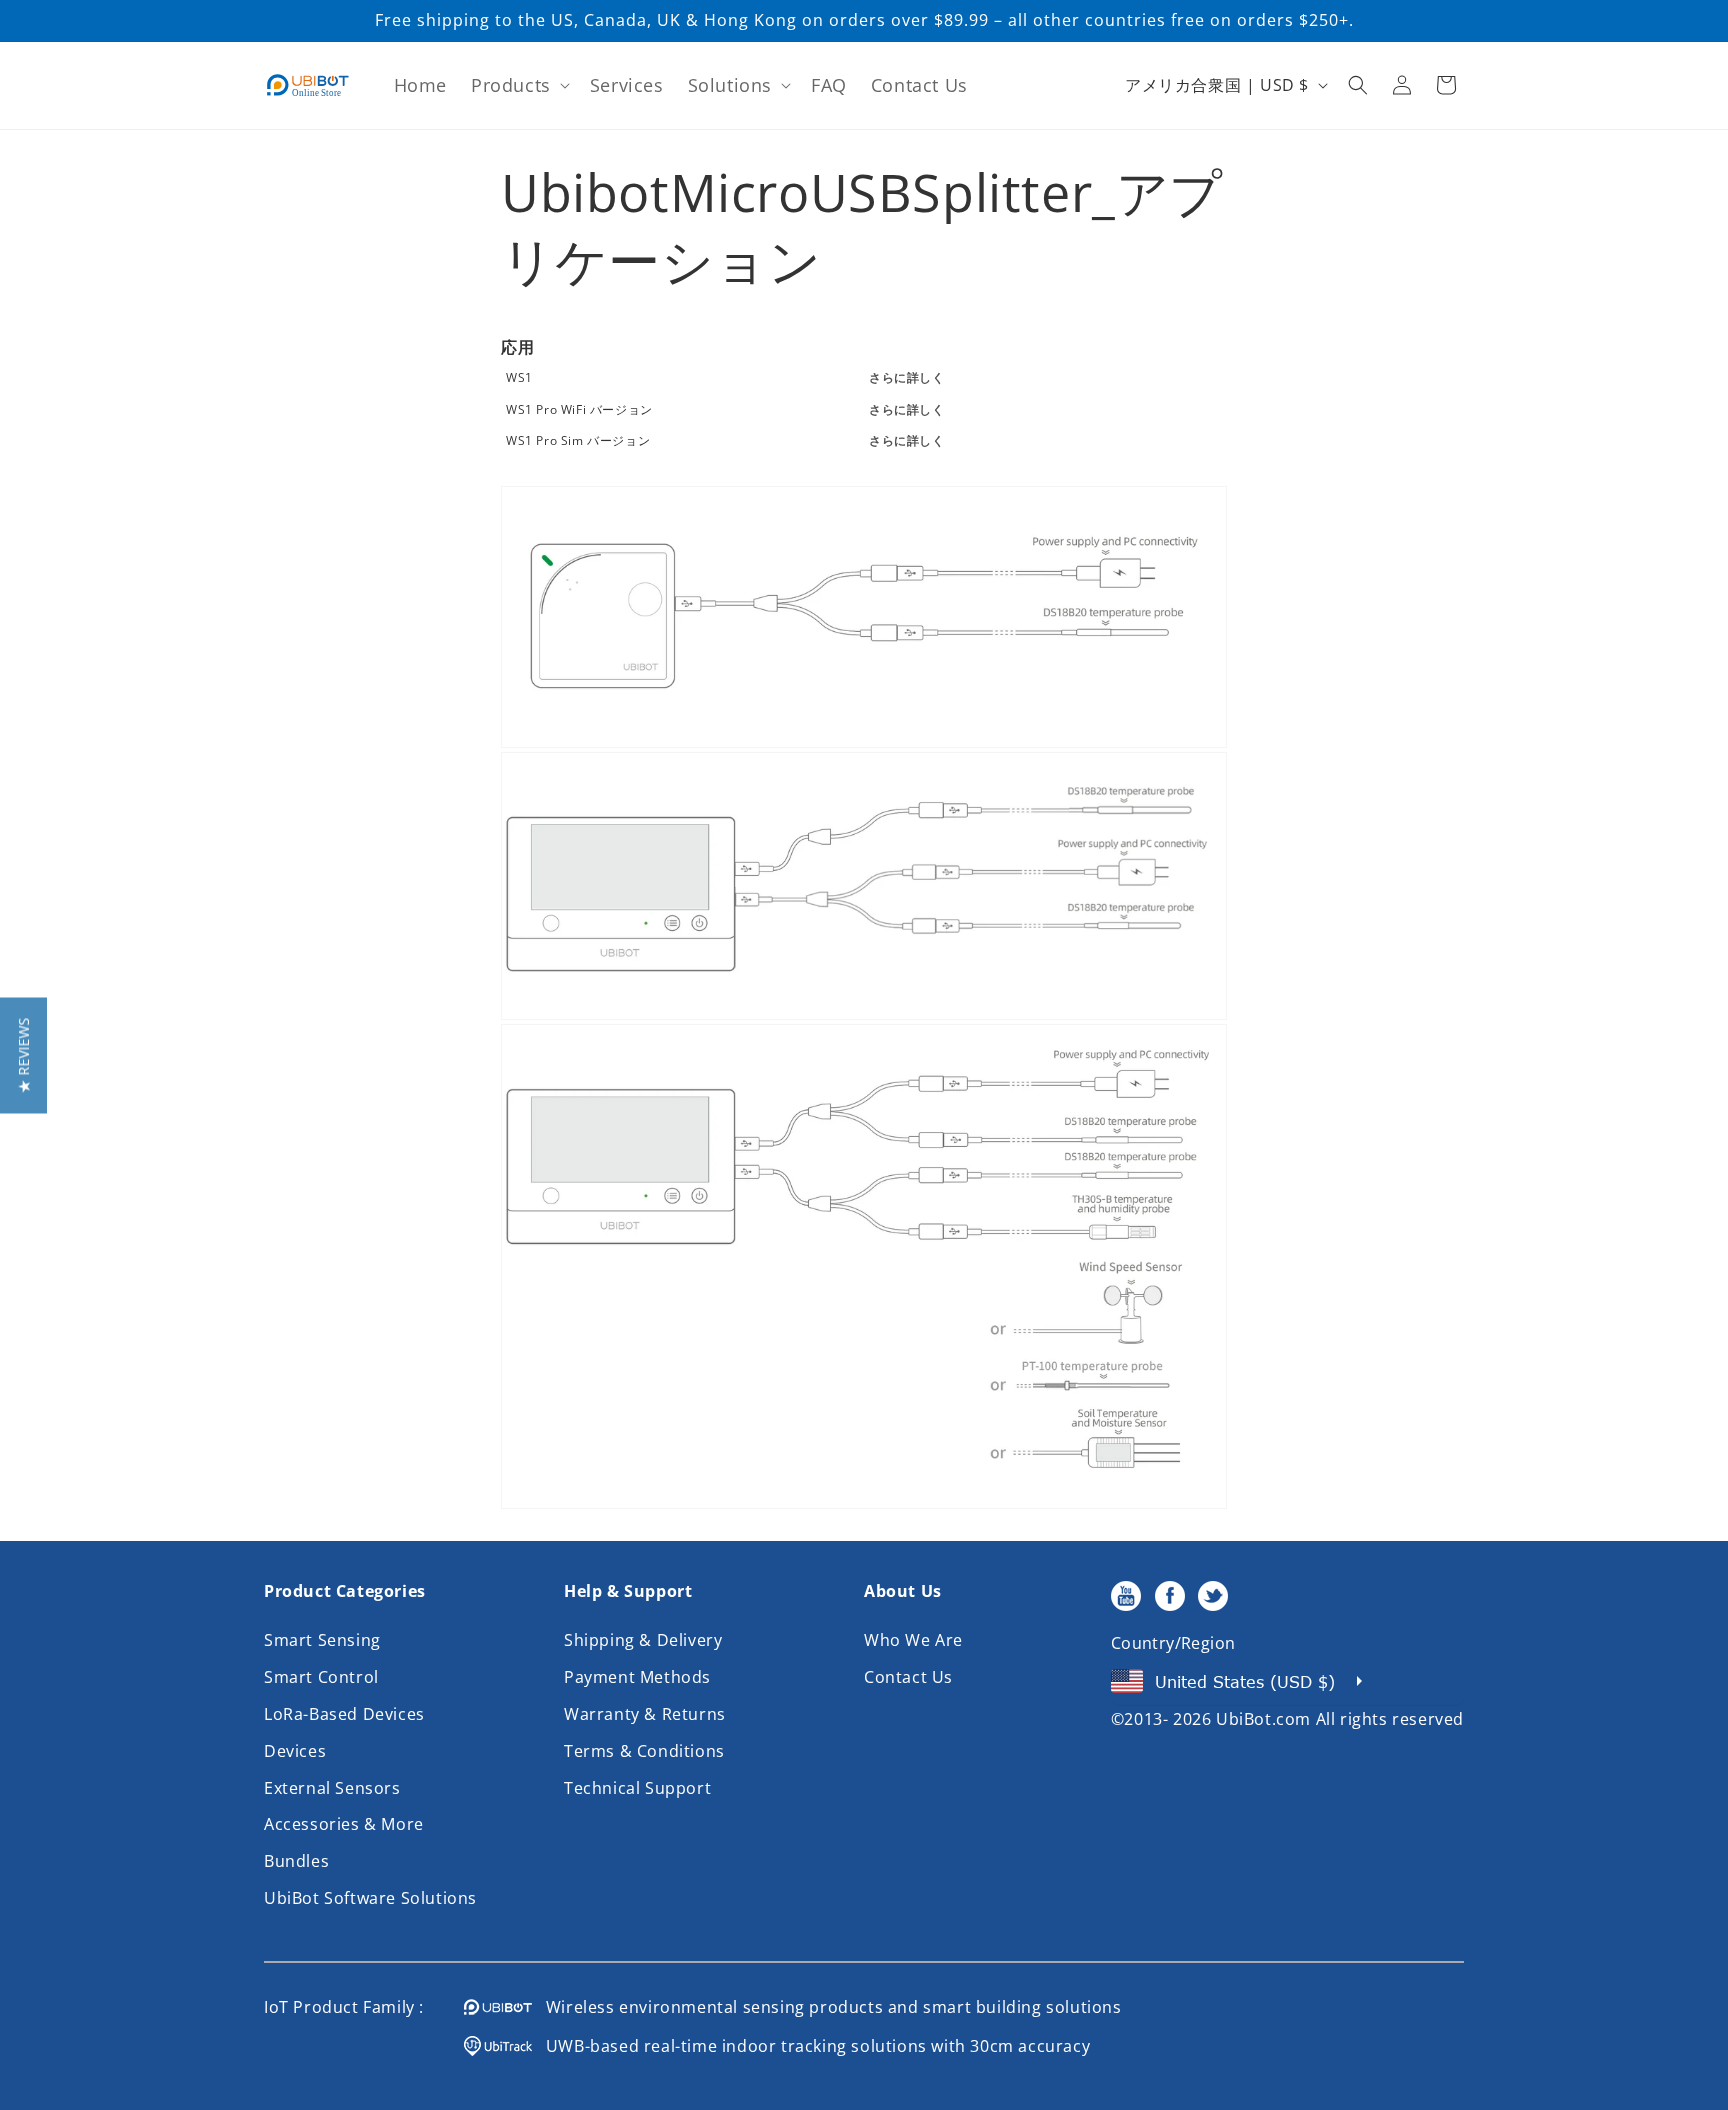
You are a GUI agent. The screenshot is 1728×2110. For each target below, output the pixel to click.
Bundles (296, 1861)
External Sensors (332, 1788)
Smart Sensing (322, 1640)
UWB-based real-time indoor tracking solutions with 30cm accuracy (811, 2046)
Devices (295, 1751)
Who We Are (913, 1640)
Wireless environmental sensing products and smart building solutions (827, 2007)
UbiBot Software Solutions (370, 1898)
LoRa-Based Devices (344, 1714)
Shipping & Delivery (643, 1640)
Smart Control (321, 1677)
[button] (518, 85)
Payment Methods (637, 1677)
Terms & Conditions (644, 1751)
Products (511, 85)
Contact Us (908, 1677)
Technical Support (637, 1788)
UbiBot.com (1263, 1719)
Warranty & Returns (645, 1714)
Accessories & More (344, 1824)
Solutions (730, 85)
